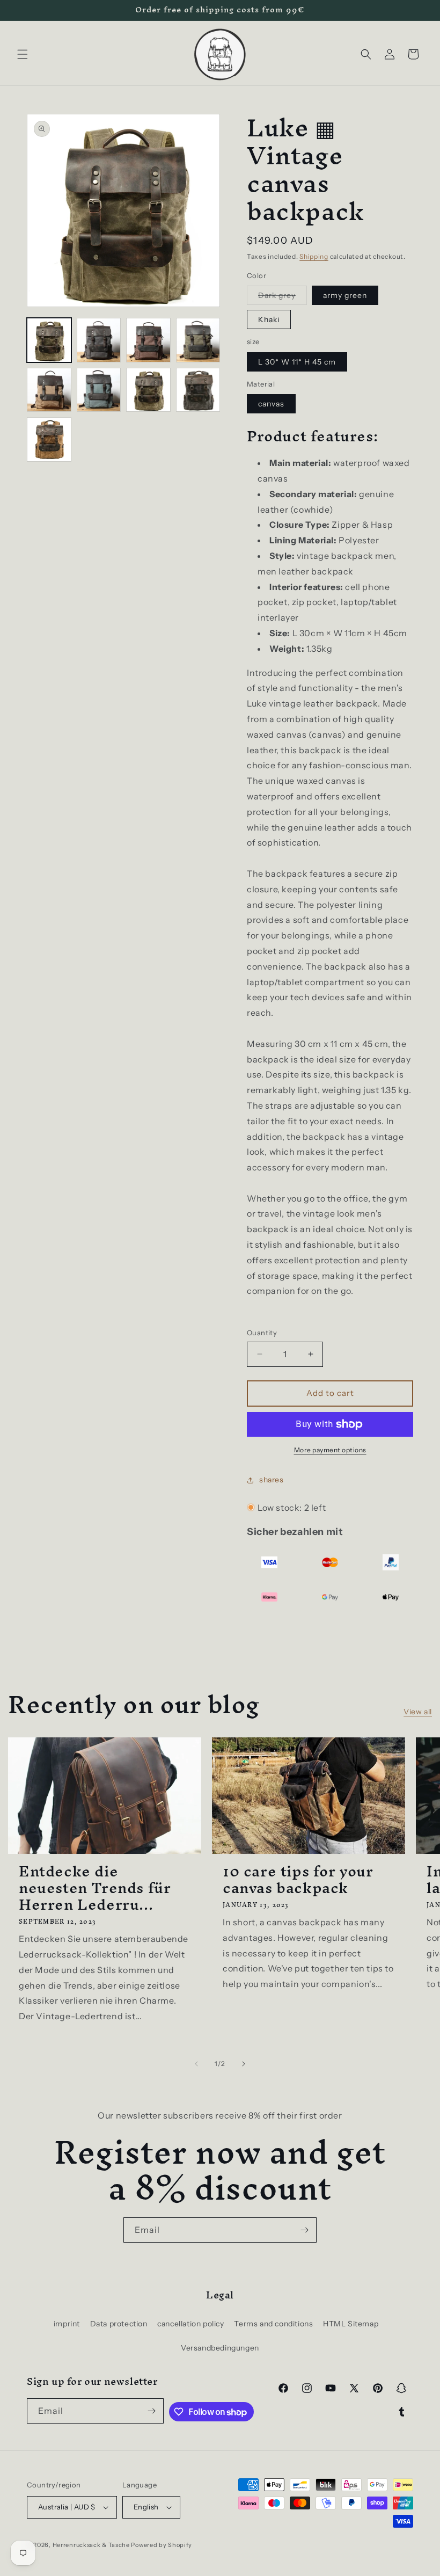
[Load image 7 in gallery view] (148, 390)
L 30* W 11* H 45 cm (297, 362)
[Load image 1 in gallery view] (49, 340)
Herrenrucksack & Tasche (91, 2545)
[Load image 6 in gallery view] (99, 390)
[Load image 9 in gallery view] (49, 439)
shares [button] (272, 1480)
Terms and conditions (273, 2324)
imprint (67, 2324)
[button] (23, 54)
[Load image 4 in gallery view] (198, 340)
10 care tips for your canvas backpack (298, 1880)
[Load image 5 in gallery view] (49, 390)
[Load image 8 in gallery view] (198, 390)
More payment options (330, 1450)
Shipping (314, 256)
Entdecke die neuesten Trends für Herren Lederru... (95, 1888)
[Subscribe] (304, 2230)
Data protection (119, 2324)
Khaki (269, 319)
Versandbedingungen (220, 2348)
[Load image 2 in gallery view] (99, 340)
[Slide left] (196, 2064)
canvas (271, 404)
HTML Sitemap (351, 2324)
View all (418, 1712)
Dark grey (283, 297)
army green (345, 295)
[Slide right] (244, 2064)
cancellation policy (190, 2324)
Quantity (262, 1333)
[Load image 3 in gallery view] (148, 340)
